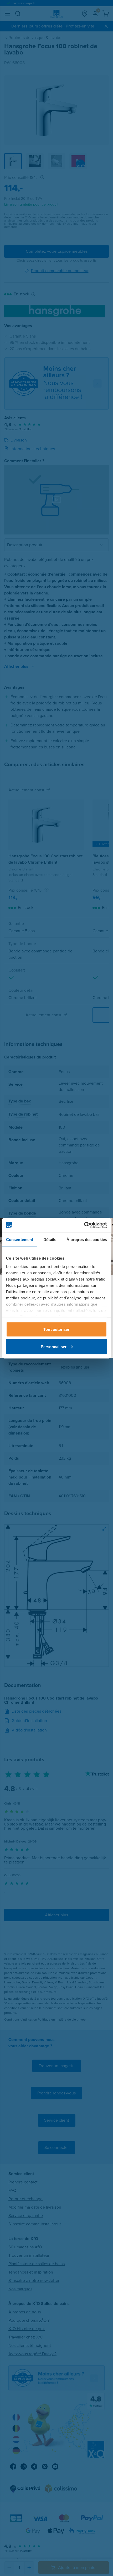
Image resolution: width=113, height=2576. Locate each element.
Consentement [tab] (20, 1240)
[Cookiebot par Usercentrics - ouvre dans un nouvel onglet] (84, 1225)
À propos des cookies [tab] (87, 1240)
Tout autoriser (56, 1329)
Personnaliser (54, 1346)
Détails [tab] (50, 1240)
